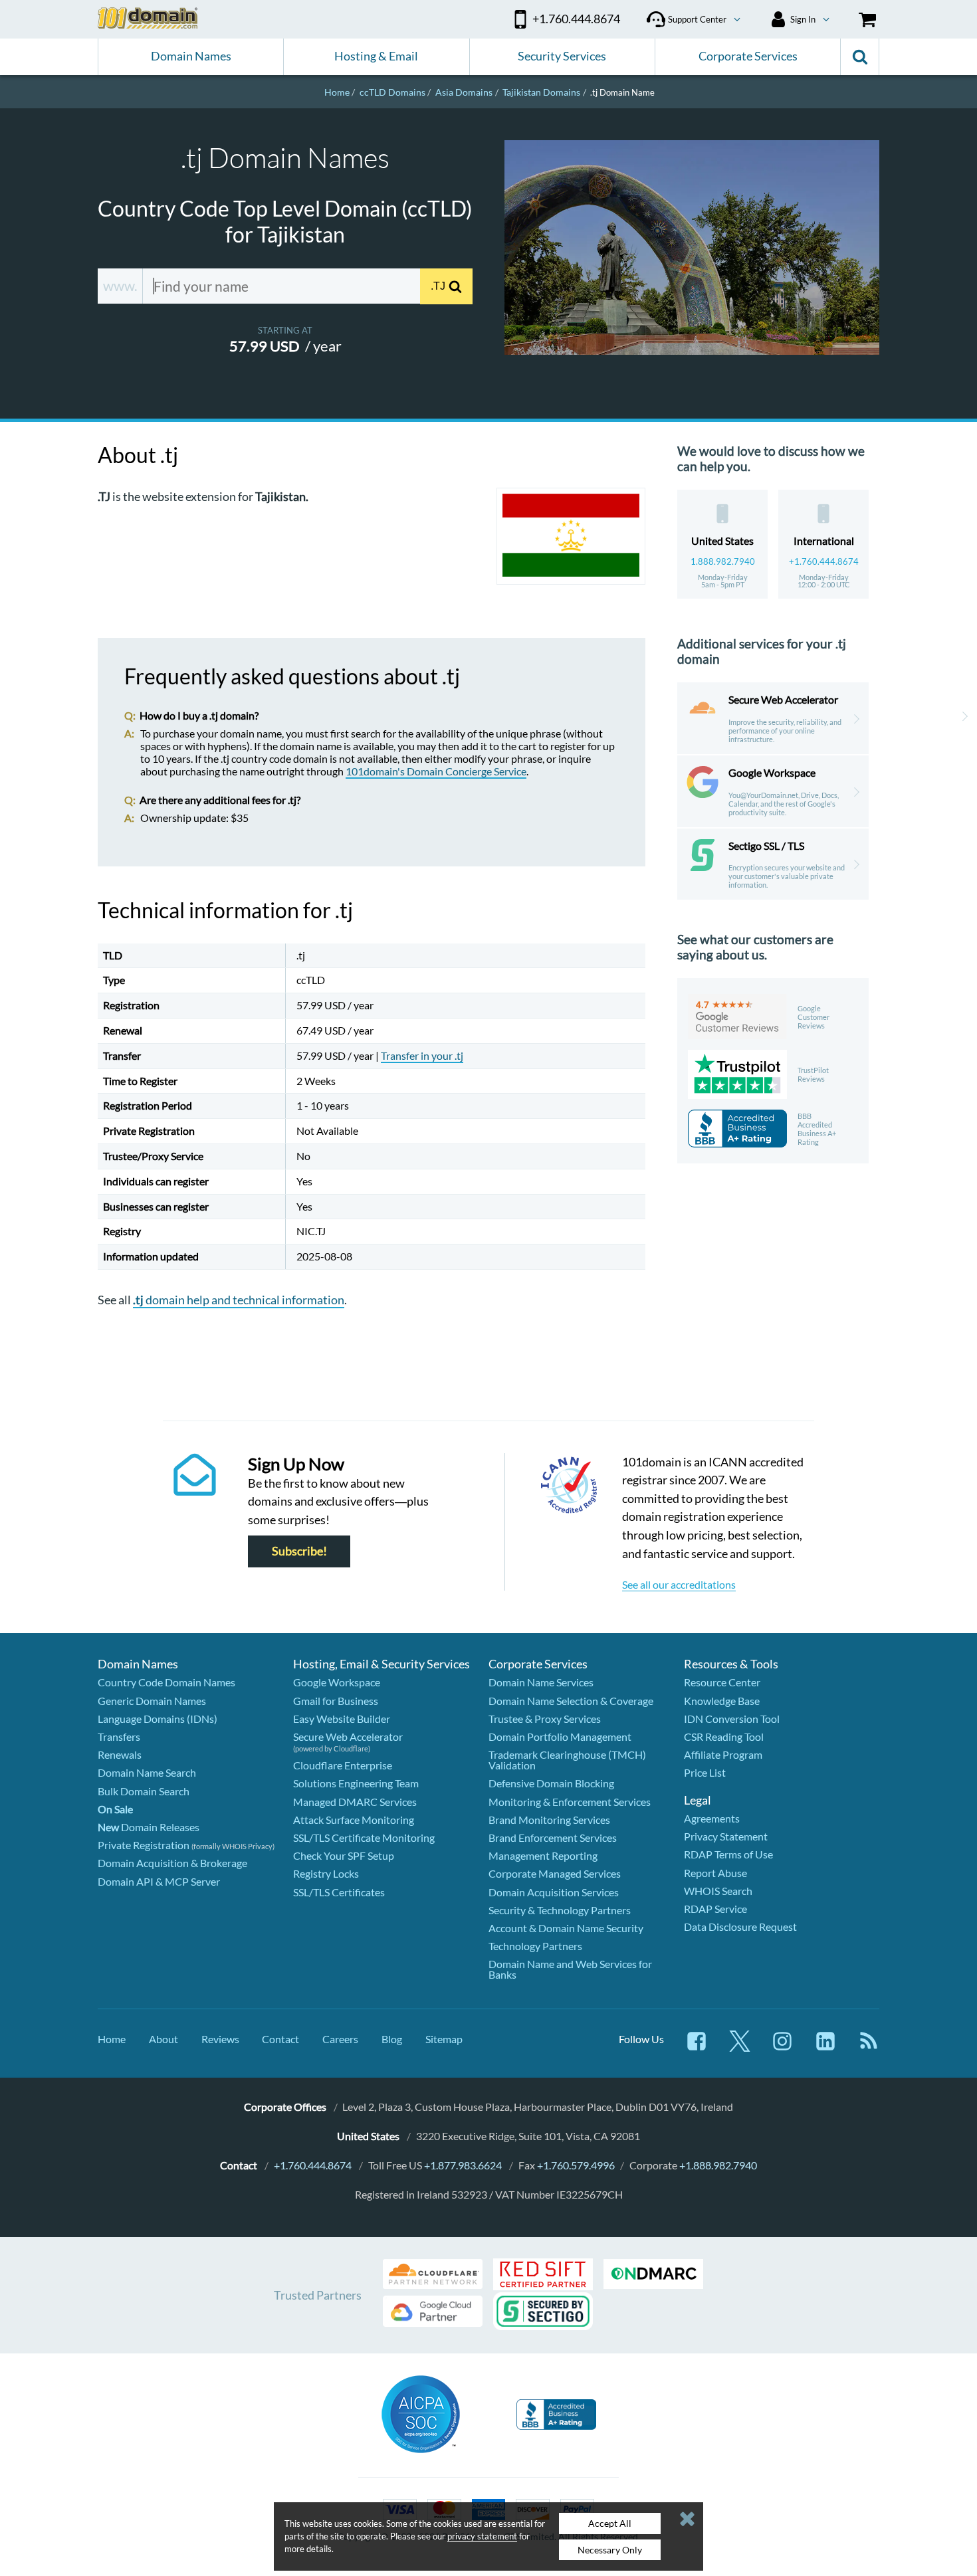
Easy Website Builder (342, 1719)
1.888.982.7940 (723, 561)
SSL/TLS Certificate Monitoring (364, 1837)
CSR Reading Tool (724, 1736)
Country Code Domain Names (166, 1682)
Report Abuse (715, 1873)
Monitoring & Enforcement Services (570, 1802)
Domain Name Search (147, 1772)
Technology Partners (535, 1946)
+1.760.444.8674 (824, 561)
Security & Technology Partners (560, 1910)
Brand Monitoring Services (549, 1820)
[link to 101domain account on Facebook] (697, 2047)
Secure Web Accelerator (348, 1736)
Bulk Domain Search (144, 1791)
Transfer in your (422, 1055)
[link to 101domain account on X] (740, 2047)
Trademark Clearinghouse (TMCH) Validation (567, 1760)
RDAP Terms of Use (728, 1854)
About (163, 2039)
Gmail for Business (336, 1701)
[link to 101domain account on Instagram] (782, 2047)
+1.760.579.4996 (576, 2165)
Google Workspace (337, 1682)
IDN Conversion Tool (732, 1719)
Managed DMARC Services (355, 1802)
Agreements (712, 1818)
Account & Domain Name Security (566, 1928)
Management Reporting (543, 1855)
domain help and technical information (239, 1300)
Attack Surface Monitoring (354, 1820)
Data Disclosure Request (740, 1927)
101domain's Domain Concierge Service (436, 771)
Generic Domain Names (152, 1701)
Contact (280, 2039)
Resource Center (722, 1682)
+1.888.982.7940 (718, 2165)
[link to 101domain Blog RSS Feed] (869, 2047)
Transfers (119, 1736)
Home (112, 2039)
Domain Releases (149, 1827)
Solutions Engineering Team (356, 1783)
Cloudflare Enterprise (343, 1765)
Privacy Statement (726, 1836)
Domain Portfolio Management (560, 1736)
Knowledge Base (722, 1701)
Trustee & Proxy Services (545, 1719)
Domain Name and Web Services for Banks (570, 1969)
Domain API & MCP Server (159, 1881)
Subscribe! (299, 1551)
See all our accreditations (679, 1584)
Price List (705, 1772)
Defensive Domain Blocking (551, 1783)
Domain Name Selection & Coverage (571, 1701)
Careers (340, 2039)
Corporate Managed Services (555, 1873)
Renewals (120, 1754)
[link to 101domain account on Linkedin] (825, 2047)
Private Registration (144, 1845)
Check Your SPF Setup (344, 1855)
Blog (392, 2039)
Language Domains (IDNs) (158, 1719)
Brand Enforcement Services (553, 1837)
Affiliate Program (723, 1754)
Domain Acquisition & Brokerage (172, 1863)
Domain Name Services (541, 1682)
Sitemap (444, 2039)
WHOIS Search (718, 1891)
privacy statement (482, 2536)
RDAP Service (715, 1909)
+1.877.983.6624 (463, 2165)
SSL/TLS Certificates (339, 1892)
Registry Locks (326, 1873)
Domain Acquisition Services (554, 1892)
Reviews (220, 2039)
